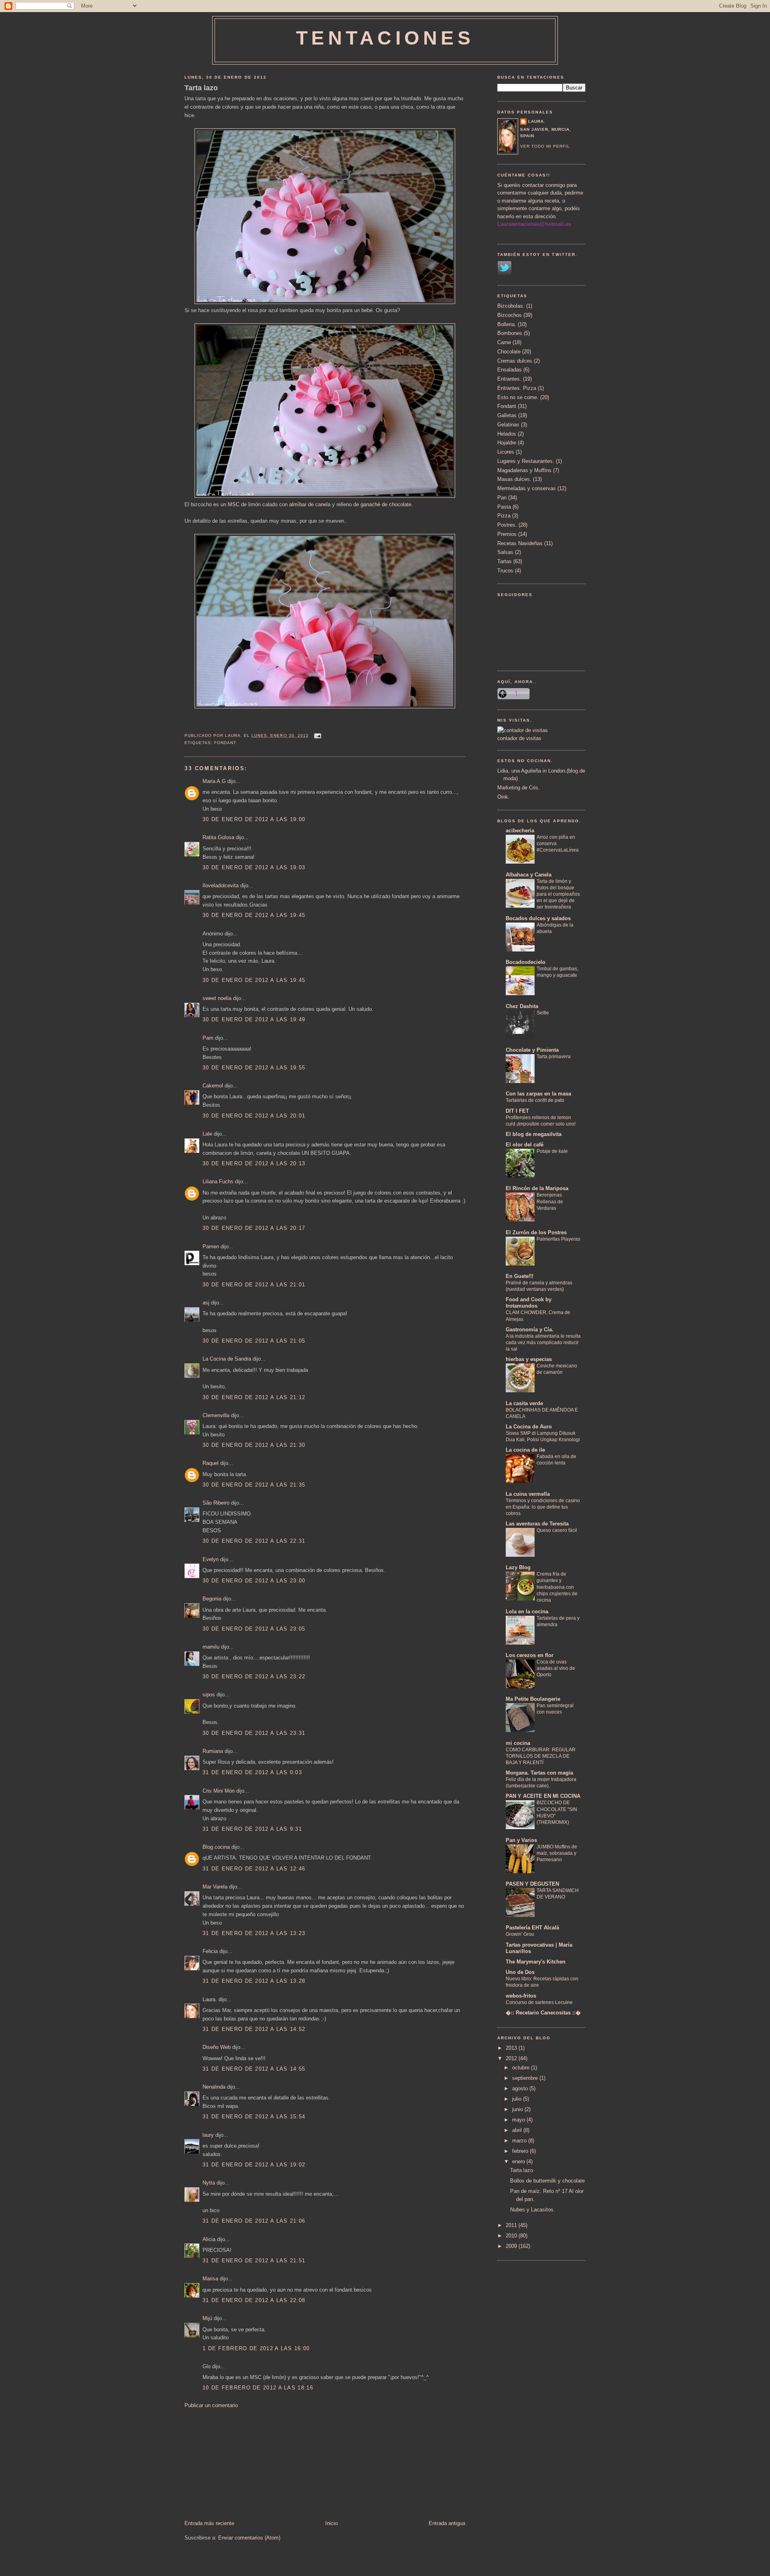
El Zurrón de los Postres (536, 1232)
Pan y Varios (521, 1840)
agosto (521, 2088)
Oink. (504, 797)
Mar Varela (215, 1887)
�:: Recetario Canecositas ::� (543, 2013)
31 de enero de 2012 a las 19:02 (254, 2165)
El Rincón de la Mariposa (537, 1188)
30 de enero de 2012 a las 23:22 (254, 1676)
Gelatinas (508, 425)
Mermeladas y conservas (527, 488)
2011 (512, 2225)
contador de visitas (519, 738)
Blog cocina (216, 1847)
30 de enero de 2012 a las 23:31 (254, 1733)
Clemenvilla (216, 1415)
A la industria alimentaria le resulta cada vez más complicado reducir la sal (543, 1343)
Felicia (210, 1951)
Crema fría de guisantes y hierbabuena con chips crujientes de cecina (557, 1587)
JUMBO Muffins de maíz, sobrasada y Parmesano (557, 1853)
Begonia (212, 1599)
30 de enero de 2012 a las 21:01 (254, 1285)
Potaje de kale (552, 1151)
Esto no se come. (518, 397)
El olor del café (525, 1145)
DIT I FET (517, 1111)
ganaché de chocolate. (387, 504)
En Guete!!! (520, 1276)
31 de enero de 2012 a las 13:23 (254, 1933)
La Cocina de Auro (529, 1427)
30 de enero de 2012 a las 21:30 (254, 1445)
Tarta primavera (554, 1057)
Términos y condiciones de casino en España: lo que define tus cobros (543, 1507)
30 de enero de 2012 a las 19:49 (254, 1019)
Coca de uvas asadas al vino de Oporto (556, 1668)
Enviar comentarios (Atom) (249, 2538)
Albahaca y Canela (529, 875)
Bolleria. (507, 324)
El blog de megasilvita (534, 1134)
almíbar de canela (310, 504)
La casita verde (524, 1403)
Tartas (505, 561)
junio (518, 2109)
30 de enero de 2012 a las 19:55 (254, 1068)
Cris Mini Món (219, 1791)
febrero (521, 2151)
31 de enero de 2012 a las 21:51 (254, 2261)
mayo (519, 2120)
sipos (209, 1695)
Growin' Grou (520, 1934)
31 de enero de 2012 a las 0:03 (252, 1772)
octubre (522, 2068)
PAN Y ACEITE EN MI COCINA (543, 1796)
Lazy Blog (518, 1567)
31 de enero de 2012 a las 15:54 (254, 2117)
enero (519, 2161)
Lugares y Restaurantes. (526, 461)
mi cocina (518, 1743)
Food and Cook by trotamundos (529, 1303)
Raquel (211, 1463)
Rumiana (213, 1751)
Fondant (225, 743)
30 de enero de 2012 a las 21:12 (254, 1397)
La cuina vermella (528, 1494)
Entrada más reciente (209, 2523)
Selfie (543, 1013)
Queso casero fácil (557, 1530)
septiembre (526, 2078)
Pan (502, 498)
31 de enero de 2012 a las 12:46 (254, 1869)
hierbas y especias (529, 1359)
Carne (504, 342)
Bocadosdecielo (526, 962)
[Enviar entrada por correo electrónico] (317, 735)
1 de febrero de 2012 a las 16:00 (256, 2348)
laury (208, 2135)
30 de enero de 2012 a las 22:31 (254, 1541)
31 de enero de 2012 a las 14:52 (254, 2029)
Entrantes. (509, 379)
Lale (207, 1134)
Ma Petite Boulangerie (533, 1699)
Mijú (207, 2318)
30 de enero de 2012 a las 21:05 (254, 1341)
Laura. (210, 1999)
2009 (512, 2246)
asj (206, 1303)
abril (518, 2130)
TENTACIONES (385, 38)
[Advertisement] (245, 2464)
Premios (507, 534)
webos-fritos (521, 1996)
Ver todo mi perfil (545, 146)
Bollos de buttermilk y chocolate (547, 2181)
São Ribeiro (216, 1503)
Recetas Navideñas (520, 543)
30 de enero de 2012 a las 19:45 (254, 915)
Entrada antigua (447, 2523)
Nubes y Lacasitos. (533, 2210)
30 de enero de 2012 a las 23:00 (254, 1581)
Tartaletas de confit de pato (535, 1100)
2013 (512, 2048)
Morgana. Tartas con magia (539, 1773)
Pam (208, 1038)
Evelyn (211, 1559)
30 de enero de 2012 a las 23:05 (254, 1629)
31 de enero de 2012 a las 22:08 (254, 2300)
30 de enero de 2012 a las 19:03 (254, 867)
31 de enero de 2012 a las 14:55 (254, 2069)
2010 (512, 2236)
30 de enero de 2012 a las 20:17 (254, 1228)
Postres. (507, 525)
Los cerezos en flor (530, 1655)
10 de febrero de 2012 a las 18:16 (258, 2388)
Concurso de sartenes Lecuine (539, 2002)
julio (518, 2099)
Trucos (505, 571)
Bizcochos (510, 315)
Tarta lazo (201, 88)
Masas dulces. (514, 479)
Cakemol (213, 1086)
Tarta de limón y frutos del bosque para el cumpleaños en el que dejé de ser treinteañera (558, 894)
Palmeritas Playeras (558, 1239)
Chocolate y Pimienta (532, 1050)
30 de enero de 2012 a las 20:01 (254, 1116)
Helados (507, 434)
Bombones (510, 333)
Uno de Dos (520, 1972)
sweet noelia (217, 998)
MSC (234, 504)
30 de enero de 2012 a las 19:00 (254, 819)
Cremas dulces (515, 361)
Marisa (210, 2279)
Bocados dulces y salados (538, 918)
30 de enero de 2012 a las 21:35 (254, 1485)
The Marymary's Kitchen (536, 1962)
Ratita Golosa (218, 837)
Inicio (331, 2523)
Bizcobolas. (511, 306)
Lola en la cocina (527, 1612)
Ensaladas (510, 370)
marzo (520, 2141)
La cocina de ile (525, 1450)
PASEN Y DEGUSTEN (532, 1884)
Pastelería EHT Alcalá (532, 1928)
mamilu (211, 1647)
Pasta (504, 507)
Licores (506, 452)
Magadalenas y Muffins (524, 470)
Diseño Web (217, 2047)
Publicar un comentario (211, 2405)
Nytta (209, 2183)
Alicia (209, 2239)
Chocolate (509, 352)
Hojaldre (507, 443)
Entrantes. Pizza (517, 388)
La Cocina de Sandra (227, 1359)
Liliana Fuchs (218, 1182)
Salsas (505, 552)
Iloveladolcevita (221, 885)
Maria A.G (214, 781)
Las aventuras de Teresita (537, 1524)
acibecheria (520, 831)
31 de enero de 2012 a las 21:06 (254, 2221)
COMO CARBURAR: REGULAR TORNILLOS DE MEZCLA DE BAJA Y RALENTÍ (541, 1756)
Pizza (504, 516)
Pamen (211, 1246)
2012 (512, 2058)
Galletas (507, 415)
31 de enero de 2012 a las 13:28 (254, 1981)
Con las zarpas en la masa (538, 1094)
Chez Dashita (522, 1006)
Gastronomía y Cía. (530, 1330)
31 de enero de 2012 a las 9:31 (252, 1829)
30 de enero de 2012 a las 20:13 (254, 1163)
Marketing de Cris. (519, 788)
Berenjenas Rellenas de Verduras (550, 1201)
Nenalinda (214, 2087)
